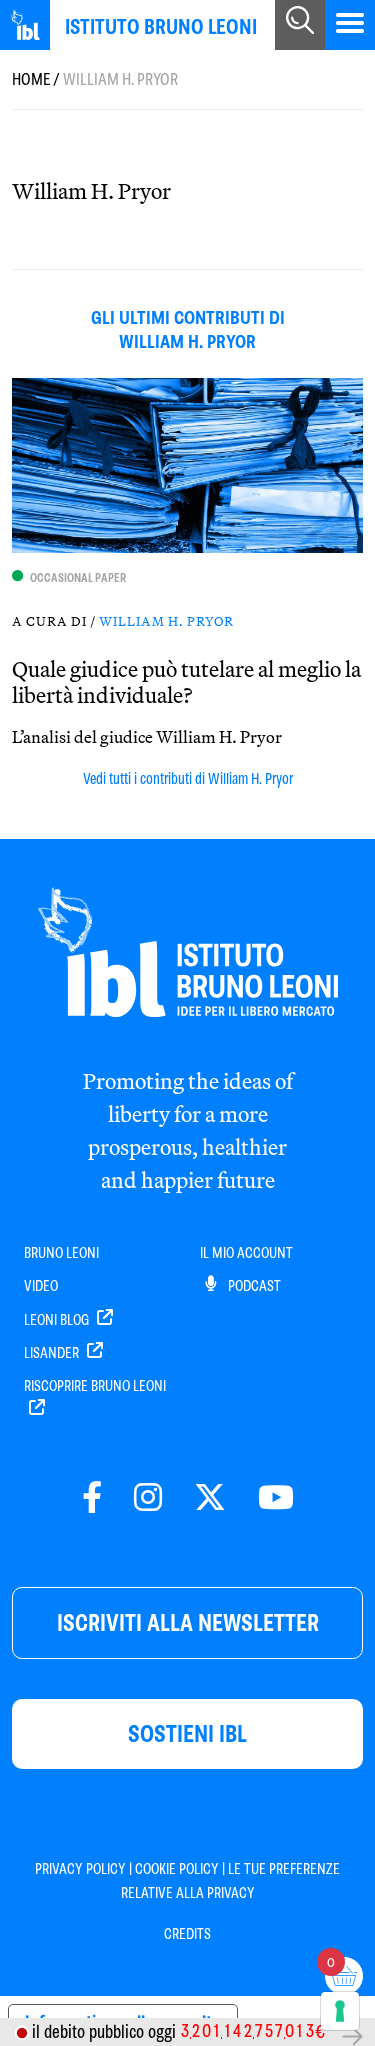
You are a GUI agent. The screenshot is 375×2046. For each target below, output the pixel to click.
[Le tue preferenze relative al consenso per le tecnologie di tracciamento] (340, 2011)
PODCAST (253, 1286)
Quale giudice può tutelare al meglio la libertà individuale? (186, 682)
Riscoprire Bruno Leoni (95, 1386)
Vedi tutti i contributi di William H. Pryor (188, 778)
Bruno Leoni (61, 1253)
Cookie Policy (177, 1869)
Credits (187, 1934)
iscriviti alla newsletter (188, 1622)
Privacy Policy (80, 1869)
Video (41, 1286)
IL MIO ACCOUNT (246, 1253)
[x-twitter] (210, 1498)
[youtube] (276, 1498)
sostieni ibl (187, 1733)
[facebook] (92, 1498)
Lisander (53, 1353)
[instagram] (148, 1498)
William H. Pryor (166, 621)
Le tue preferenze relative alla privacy (231, 1881)
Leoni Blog (58, 1320)
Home (31, 79)
